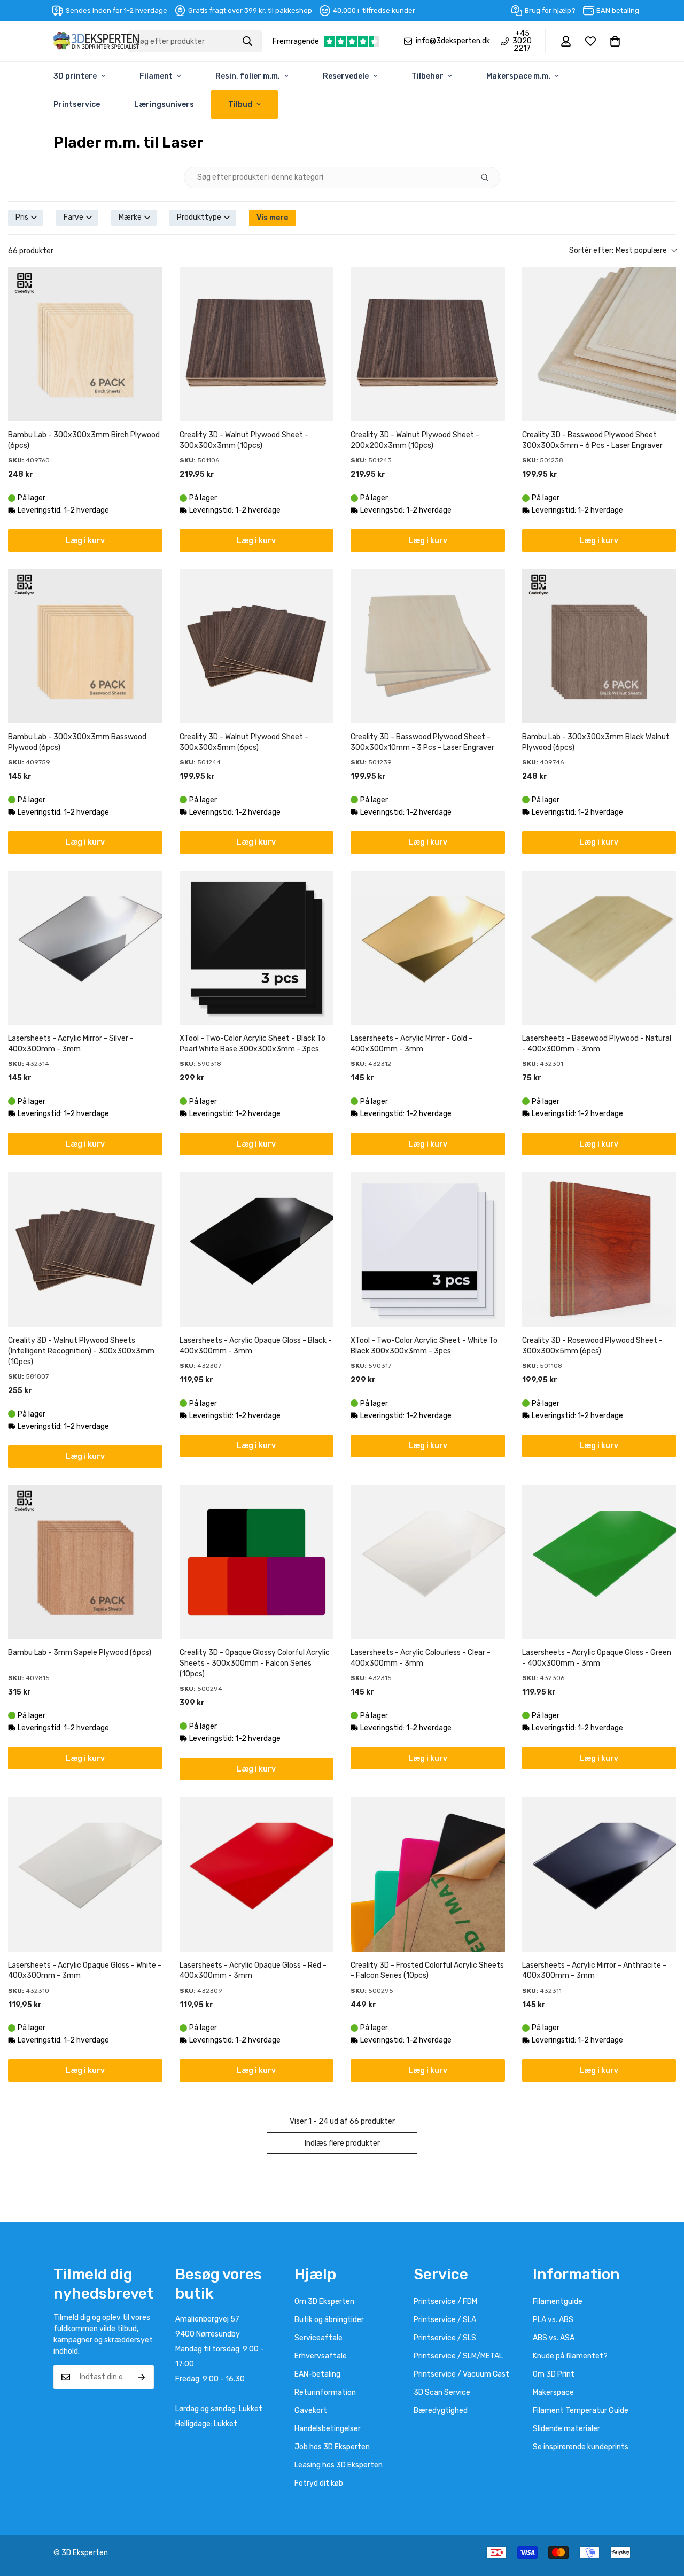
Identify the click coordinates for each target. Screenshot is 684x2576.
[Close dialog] (541, 1186)
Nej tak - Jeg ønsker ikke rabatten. (446, 1354)
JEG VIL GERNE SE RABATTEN (446, 1327)
